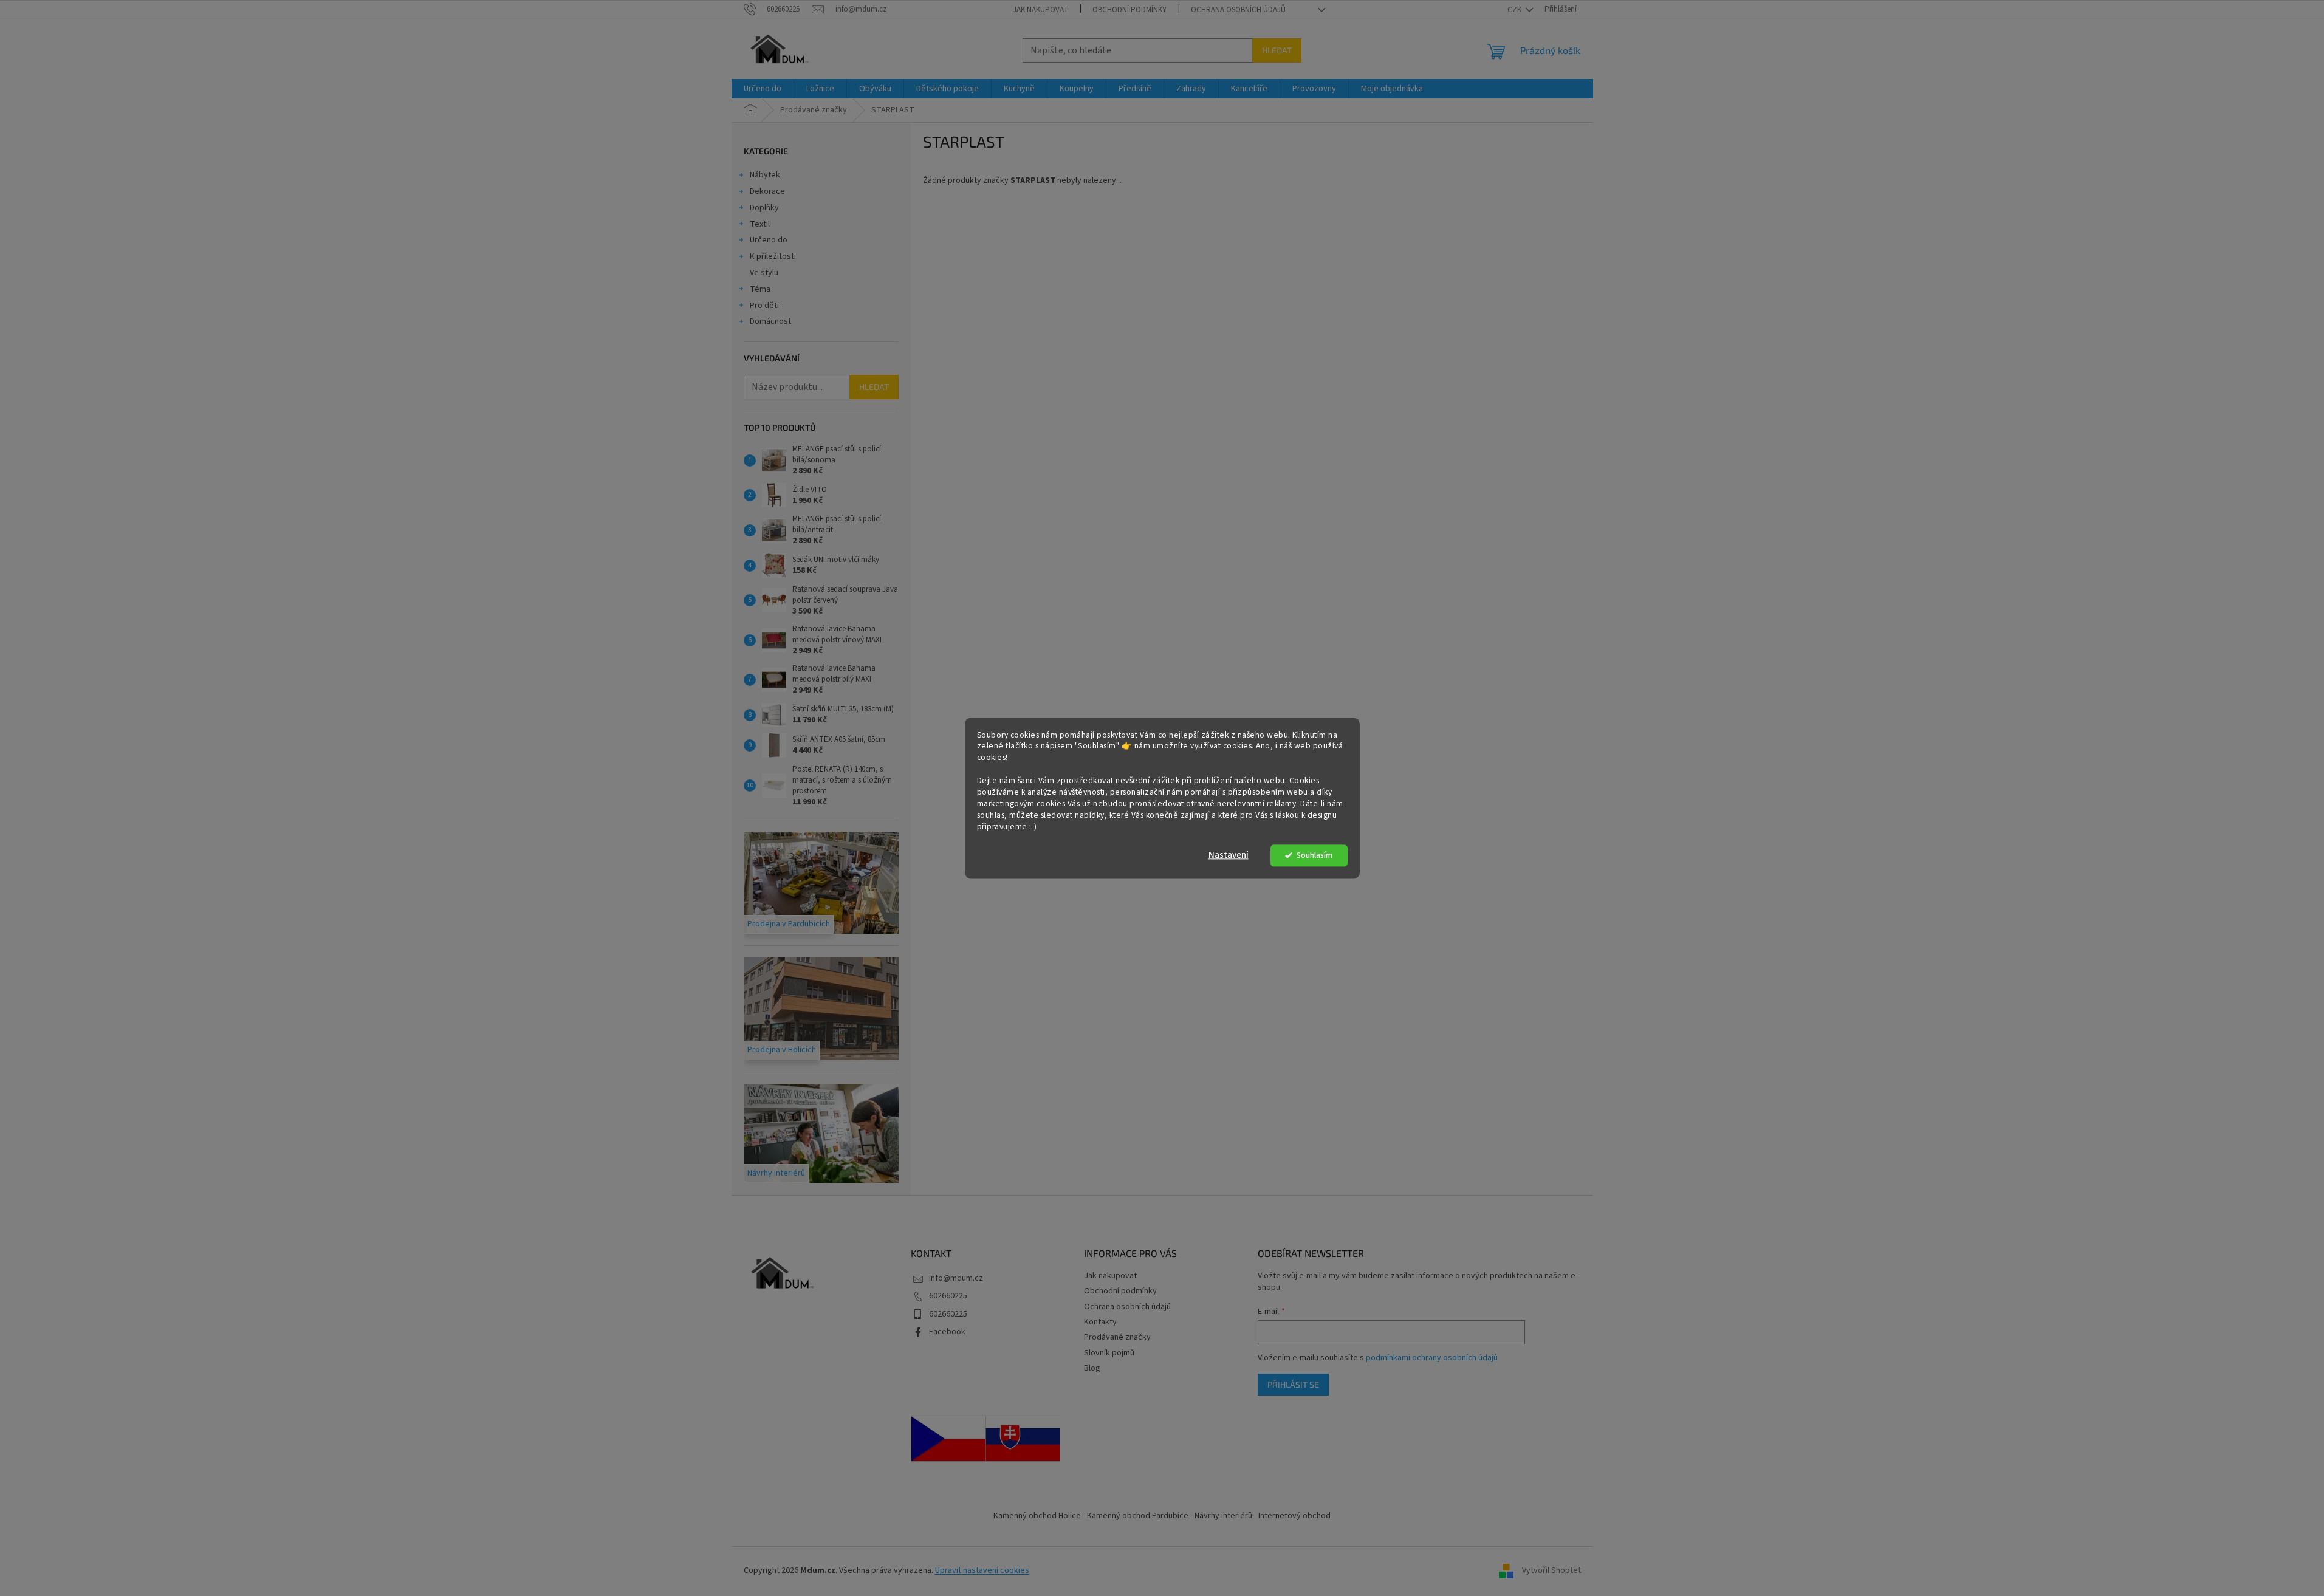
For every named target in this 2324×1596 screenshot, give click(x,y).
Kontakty (1100, 1322)
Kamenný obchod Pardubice (1138, 1516)
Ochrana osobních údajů (1238, 10)
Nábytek (765, 175)
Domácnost (770, 321)
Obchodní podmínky (1129, 10)
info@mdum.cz (956, 1278)
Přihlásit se (1293, 1384)
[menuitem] (763, 89)
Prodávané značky (1117, 1337)
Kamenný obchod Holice (1037, 1516)
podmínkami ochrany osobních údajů (1432, 1358)
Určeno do (769, 240)
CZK (1515, 10)
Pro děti (764, 306)
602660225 (948, 1296)
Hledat (1277, 50)
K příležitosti (773, 256)
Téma (760, 289)
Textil (760, 224)
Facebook (947, 1332)
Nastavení (1229, 855)
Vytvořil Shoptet (1551, 1571)
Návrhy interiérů (1223, 1516)
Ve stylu (764, 273)
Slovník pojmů (1109, 1353)
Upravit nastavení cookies (982, 1570)
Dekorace (767, 191)
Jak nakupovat (1040, 10)
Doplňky (764, 208)
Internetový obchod (1294, 1516)
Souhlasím (1315, 855)
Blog (1092, 1368)
